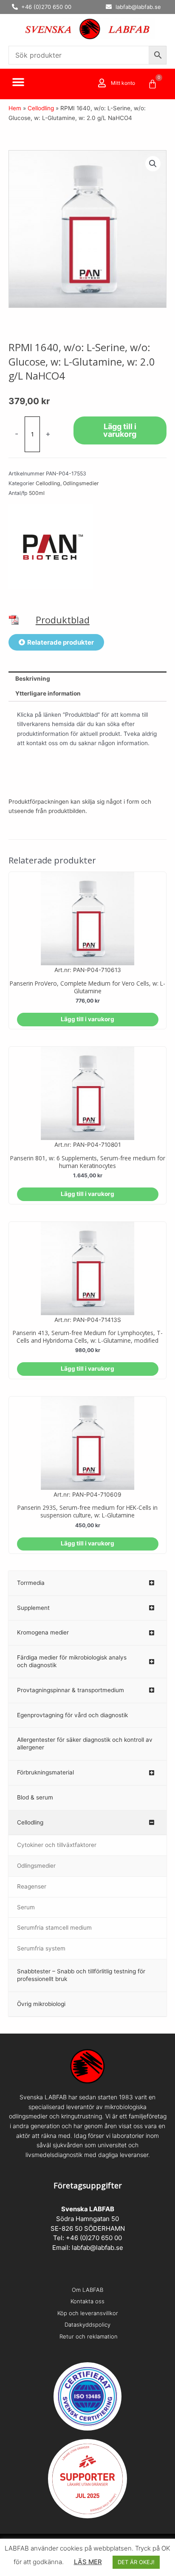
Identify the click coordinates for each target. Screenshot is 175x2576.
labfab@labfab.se (97, 2248)
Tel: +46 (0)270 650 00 (87, 2238)
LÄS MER (88, 2562)
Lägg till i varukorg (120, 430)
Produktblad (63, 620)
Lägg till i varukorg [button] (87, 1019)
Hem (15, 108)
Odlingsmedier (81, 483)
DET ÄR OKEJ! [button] (136, 2562)
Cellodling (41, 108)
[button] (18, 82)
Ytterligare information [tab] (48, 693)
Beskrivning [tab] (33, 679)
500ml (37, 493)
